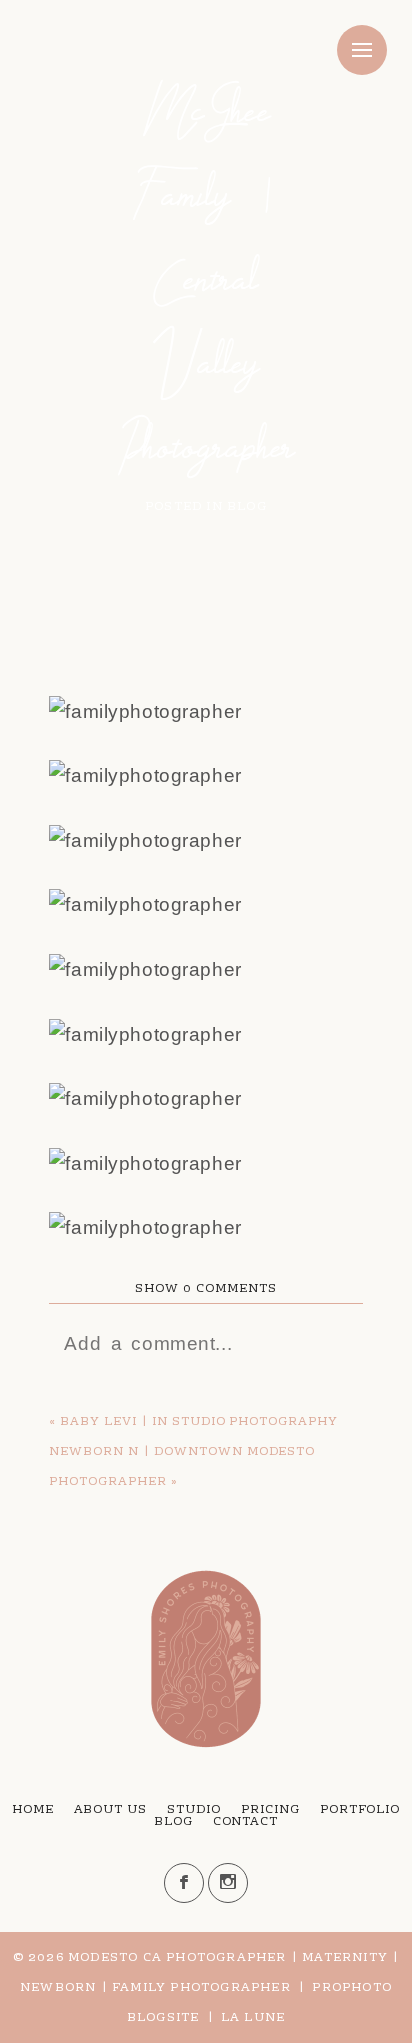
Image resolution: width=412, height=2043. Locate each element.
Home (33, 1810)
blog (247, 507)
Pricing (270, 1810)
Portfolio (360, 1810)
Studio (194, 1810)
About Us (111, 1810)
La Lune (253, 2018)
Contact (246, 1822)
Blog (173, 1822)
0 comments (205, 1289)
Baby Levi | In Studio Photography (199, 1422)
